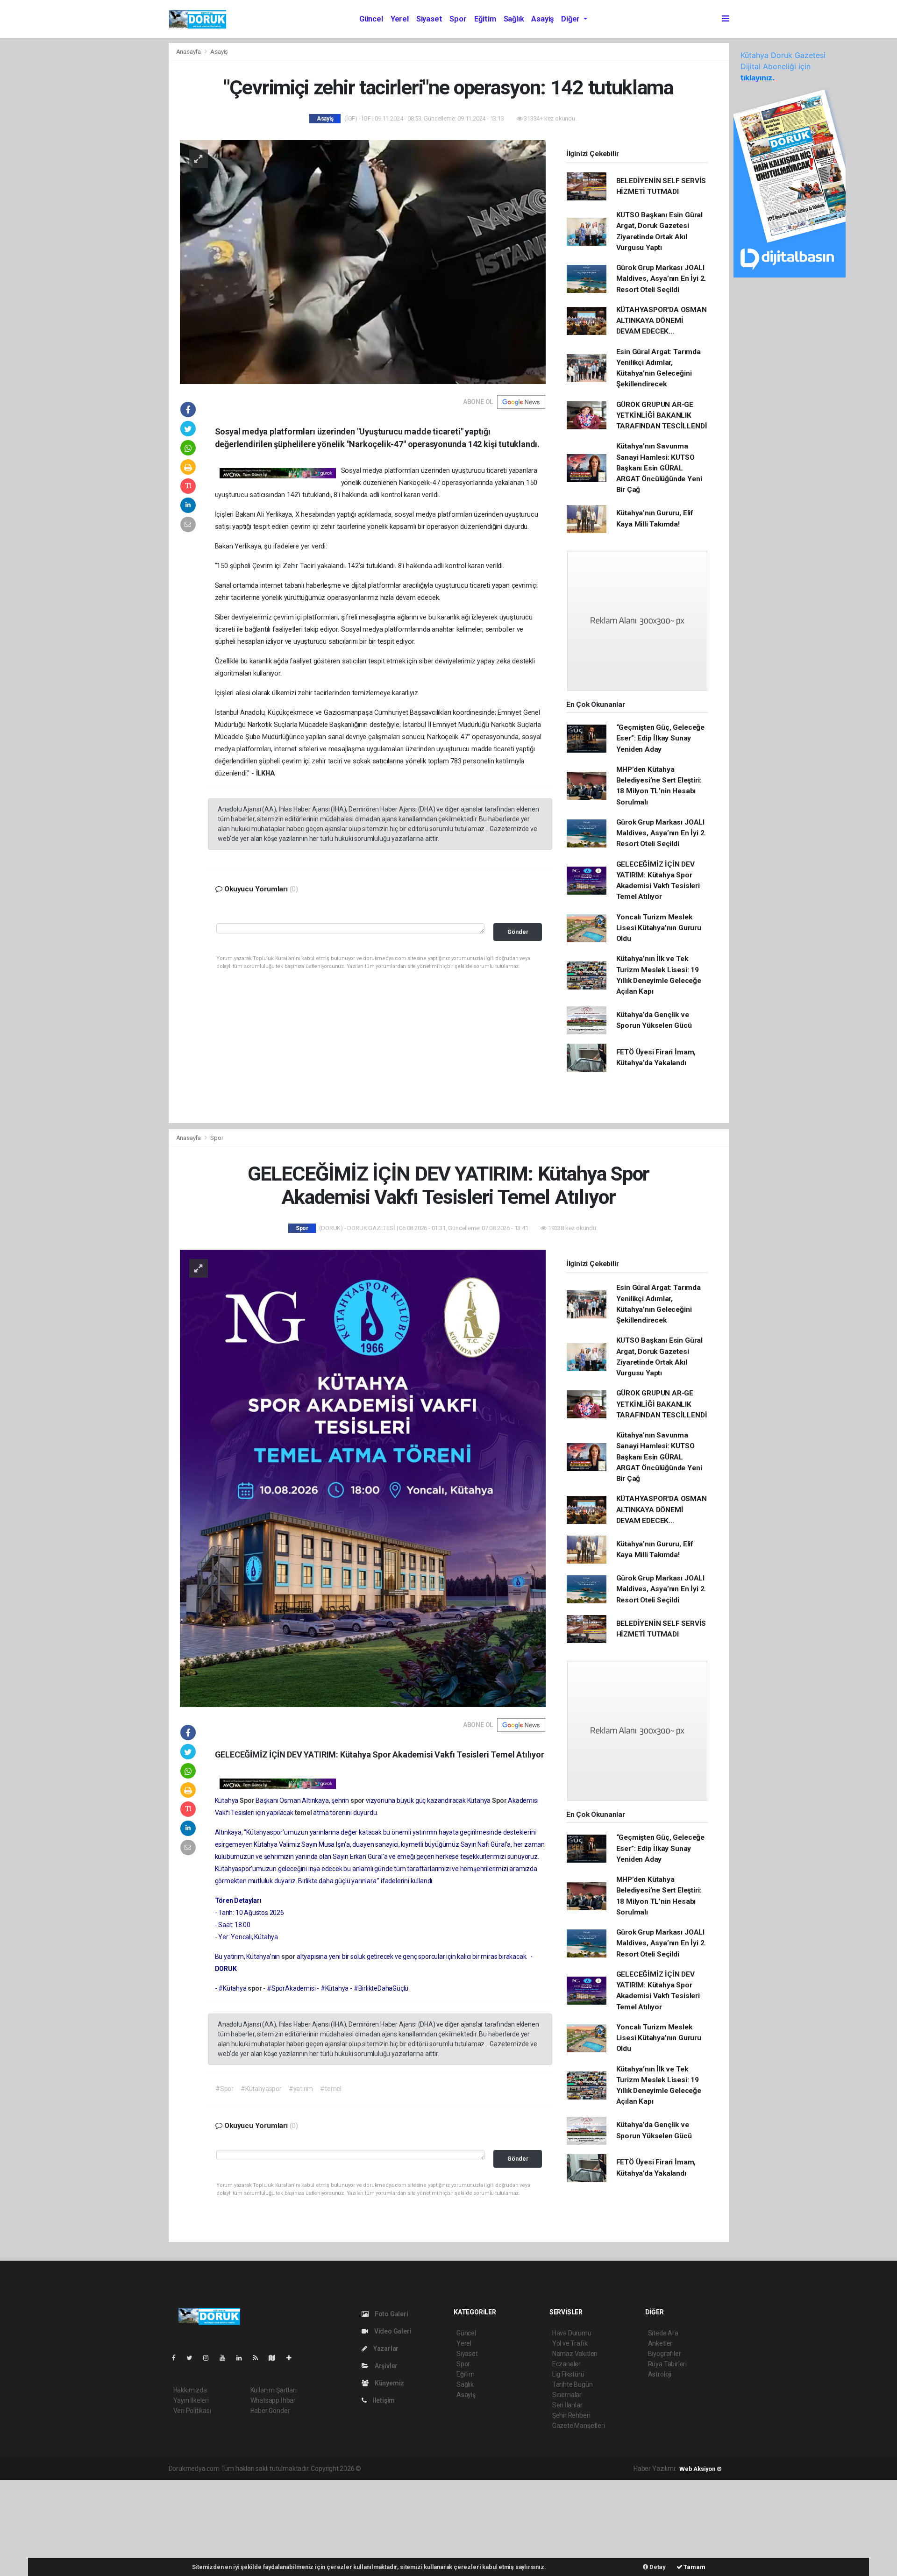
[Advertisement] (70, 2526)
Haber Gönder (270, 2411)
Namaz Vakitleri (575, 2354)
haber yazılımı (382, 2469)
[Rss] (259, 2358)
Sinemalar (567, 2395)
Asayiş (542, 19)
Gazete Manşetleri (579, 2426)
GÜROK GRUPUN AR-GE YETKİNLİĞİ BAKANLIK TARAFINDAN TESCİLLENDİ (662, 416)
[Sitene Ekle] (293, 2358)
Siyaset (429, 19)
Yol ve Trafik (570, 2343)
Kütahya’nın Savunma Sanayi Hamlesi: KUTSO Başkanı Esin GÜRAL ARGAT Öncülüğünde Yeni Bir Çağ (659, 468)
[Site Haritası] (276, 2358)
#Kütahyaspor (261, 2089)
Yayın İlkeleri (191, 2400)
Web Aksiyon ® (701, 2469)
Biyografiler (665, 2354)
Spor (458, 19)
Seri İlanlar (567, 2405)
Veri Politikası (192, 2411)
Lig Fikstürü (568, 2374)
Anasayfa (189, 52)
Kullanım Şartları (274, 2390)
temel (304, 1813)
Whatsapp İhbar (273, 2400)
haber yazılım (497, 2469)
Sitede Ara (663, 2333)
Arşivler (385, 2366)
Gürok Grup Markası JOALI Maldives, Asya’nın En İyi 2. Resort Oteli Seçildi (661, 279)
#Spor (224, 2089)
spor (358, 1800)
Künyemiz (389, 2383)
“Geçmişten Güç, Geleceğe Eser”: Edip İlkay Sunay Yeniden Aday (660, 738)
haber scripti (459, 2469)
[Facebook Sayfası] (178, 2358)
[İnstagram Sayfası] (210, 2358)
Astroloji (660, 2374)
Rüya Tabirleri (667, 2364)
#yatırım (301, 2089)
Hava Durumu (572, 2333)
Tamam (694, 2567)
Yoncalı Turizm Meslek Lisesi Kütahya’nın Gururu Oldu (659, 928)
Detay (657, 2567)
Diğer (571, 19)
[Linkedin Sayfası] (243, 2358)
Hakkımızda (190, 2390)
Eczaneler (566, 2364)
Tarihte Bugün (573, 2384)
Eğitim (485, 19)
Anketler (660, 2343)
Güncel (371, 19)
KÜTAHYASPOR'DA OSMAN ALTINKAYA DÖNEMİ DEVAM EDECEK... (662, 321)
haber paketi (422, 2469)
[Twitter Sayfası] (193, 2358)
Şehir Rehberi (571, 2415)
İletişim (383, 2400)
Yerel (400, 19)
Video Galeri (392, 2331)
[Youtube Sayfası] (226, 2358)
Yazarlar (385, 2348)
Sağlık (514, 19)
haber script (534, 2469)
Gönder (518, 932)
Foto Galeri (391, 2314)
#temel (331, 2089)
